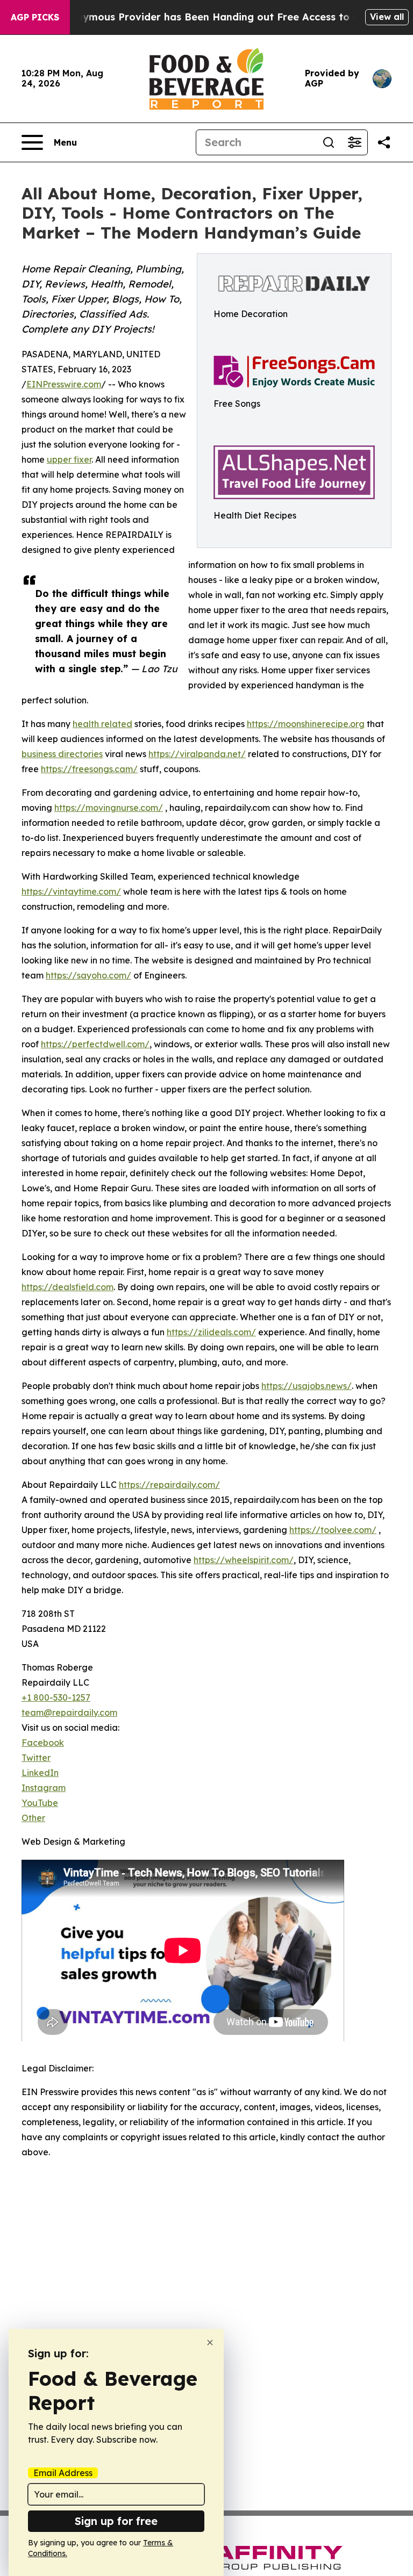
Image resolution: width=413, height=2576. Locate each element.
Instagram (44, 1788)
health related (102, 724)
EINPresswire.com (64, 384)
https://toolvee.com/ (333, 1530)
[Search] (329, 142)
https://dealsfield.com (67, 1287)
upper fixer (69, 459)
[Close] (210, 2343)
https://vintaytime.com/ (71, 891)
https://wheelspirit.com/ (244, 1560)
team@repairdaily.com (69, 1712)
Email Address (63, 2473)
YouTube (40, 1803)
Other (33, 1818)
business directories (62, 754)
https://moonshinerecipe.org (306, 724)
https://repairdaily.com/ (169, 1485)
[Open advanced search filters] (354, 142)
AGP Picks (35, 17)
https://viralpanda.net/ (197, 754)
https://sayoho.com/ (88, 975)
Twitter (36, 1758)
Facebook (43, 1743)
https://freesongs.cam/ (89, 769)
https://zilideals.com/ (211, 1332)
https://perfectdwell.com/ (95, 1044)
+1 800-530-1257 (56, 1697)
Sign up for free (116, 2521)
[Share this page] (384, 142)
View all (387, 17)
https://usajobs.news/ (307, 1386)
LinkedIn (40, 1773)
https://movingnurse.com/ (109, 808)
